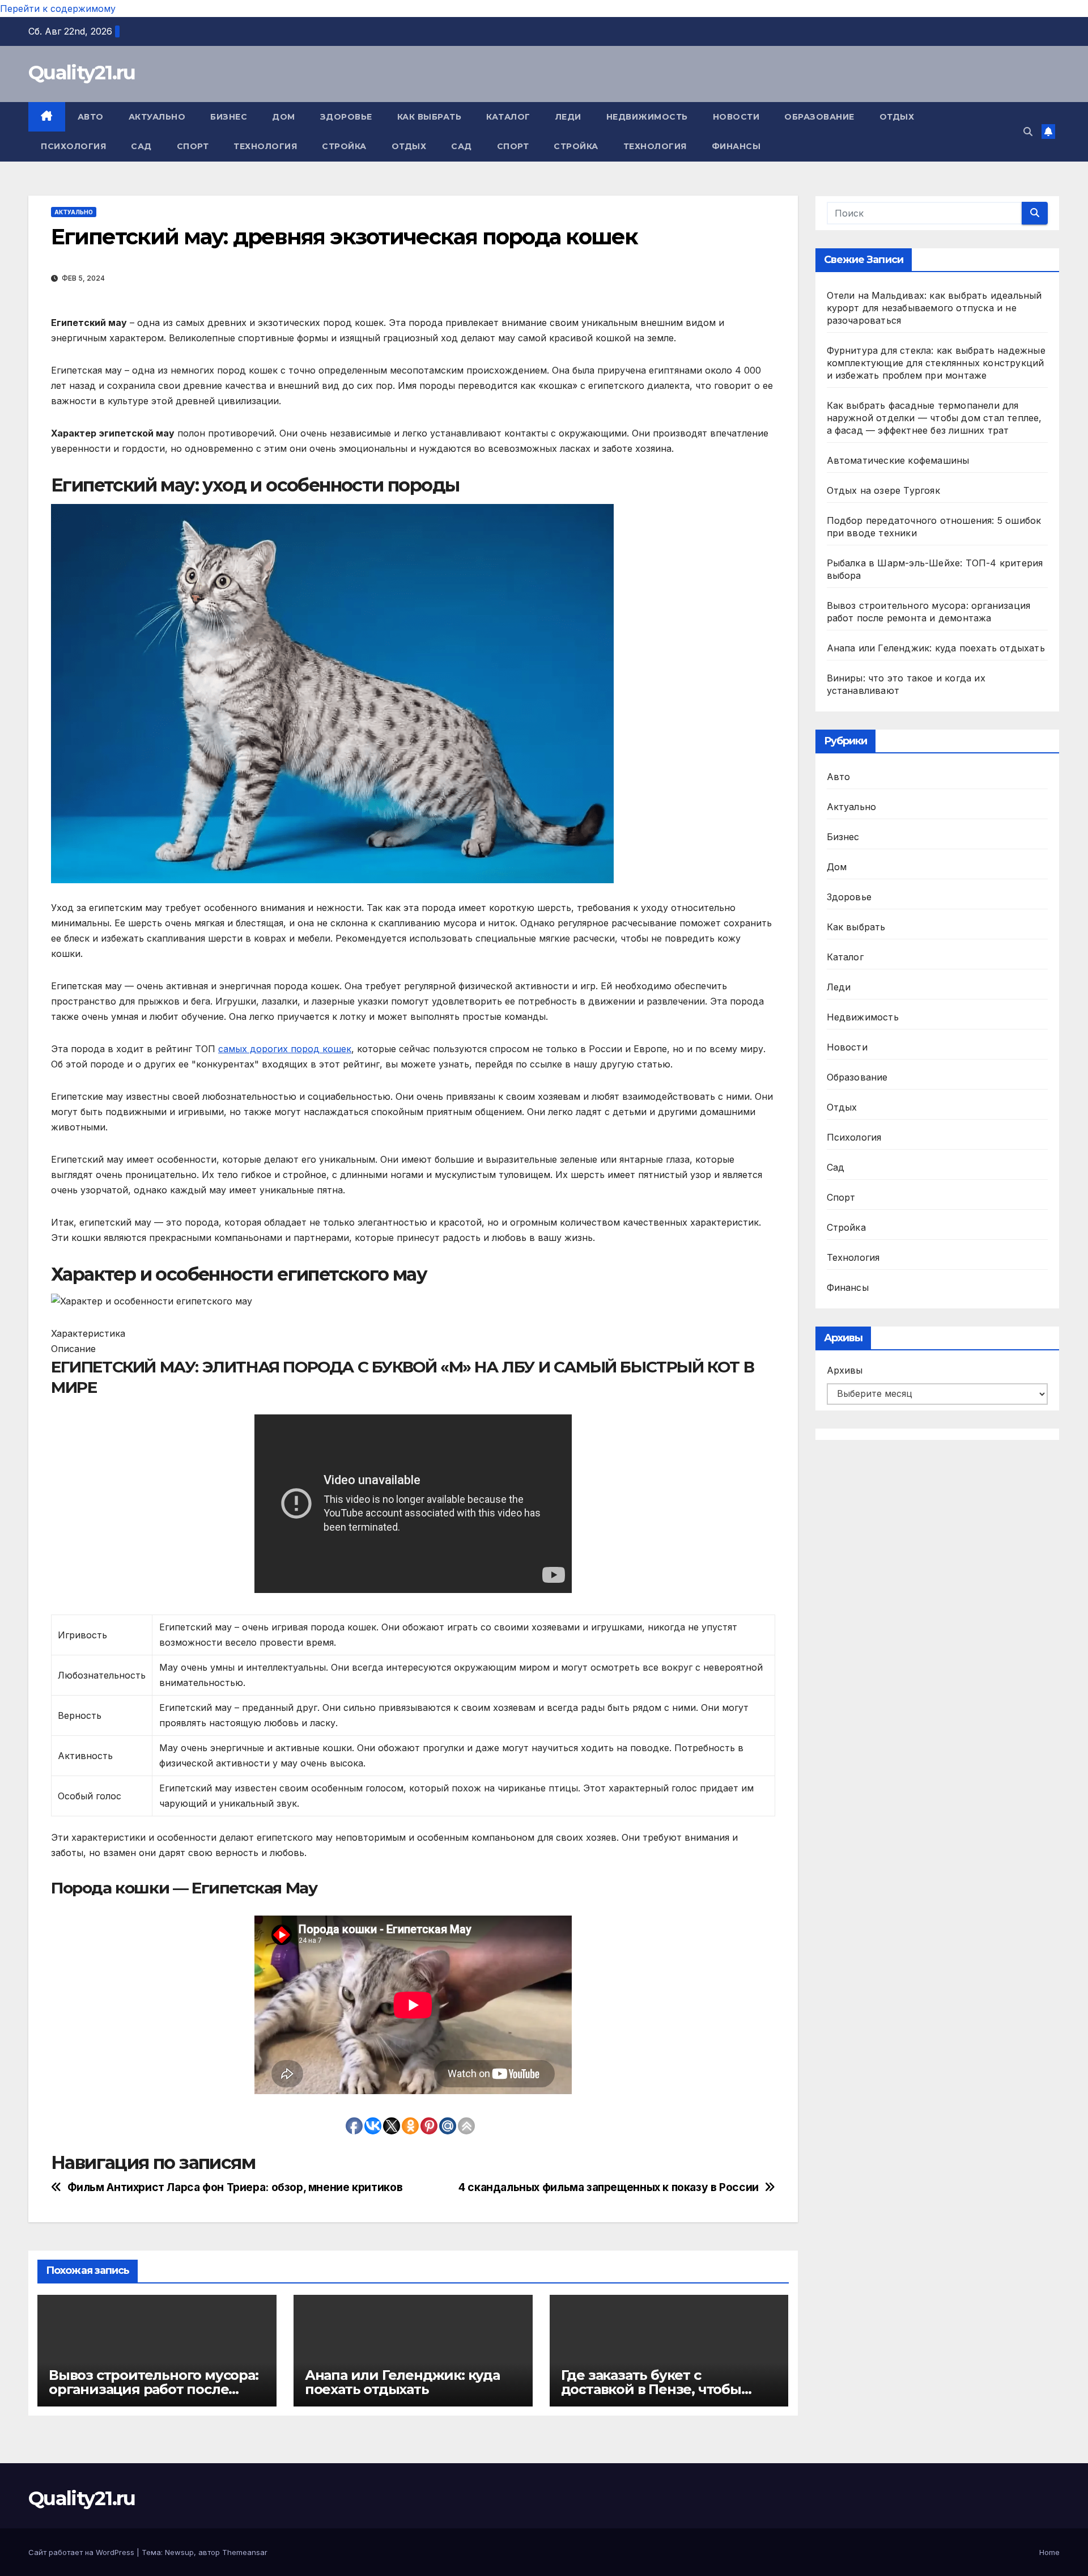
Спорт (193, 146)
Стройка (344, 146)
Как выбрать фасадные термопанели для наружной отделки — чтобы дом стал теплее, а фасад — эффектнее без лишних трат (934, 418)
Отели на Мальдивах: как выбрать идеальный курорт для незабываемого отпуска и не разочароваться (934, 308)
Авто (91, 117)
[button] (1028, 132)
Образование (819, 117)
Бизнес (229, 117)
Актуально (157, 117)
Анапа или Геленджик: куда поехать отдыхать (402, 2382)
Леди (568, 117)
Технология (265, 146)
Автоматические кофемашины (898, 460)
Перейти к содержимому (58, 9)
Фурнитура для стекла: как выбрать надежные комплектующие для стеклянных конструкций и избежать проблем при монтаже (936, 363)
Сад (141, 146)
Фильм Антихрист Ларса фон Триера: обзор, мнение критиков (235, 2187)
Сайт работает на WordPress (82, 2552)
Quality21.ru (82, 73)
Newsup (179, 2552)
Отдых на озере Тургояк (883, 490)
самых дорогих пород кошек (285, 1049)
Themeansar (245, 2552)
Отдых (897, 117)
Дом (284, 117)
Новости (736, 117)
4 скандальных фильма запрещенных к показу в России (609, 2187)
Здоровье (346, 117)
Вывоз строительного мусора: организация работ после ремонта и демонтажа (154, 2389)
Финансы (736, 146)
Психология (73, 146)
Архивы (845, 1370)
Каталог (508, 117)
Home (1049, 2552)
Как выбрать (430, 117)
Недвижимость (647, 117)
